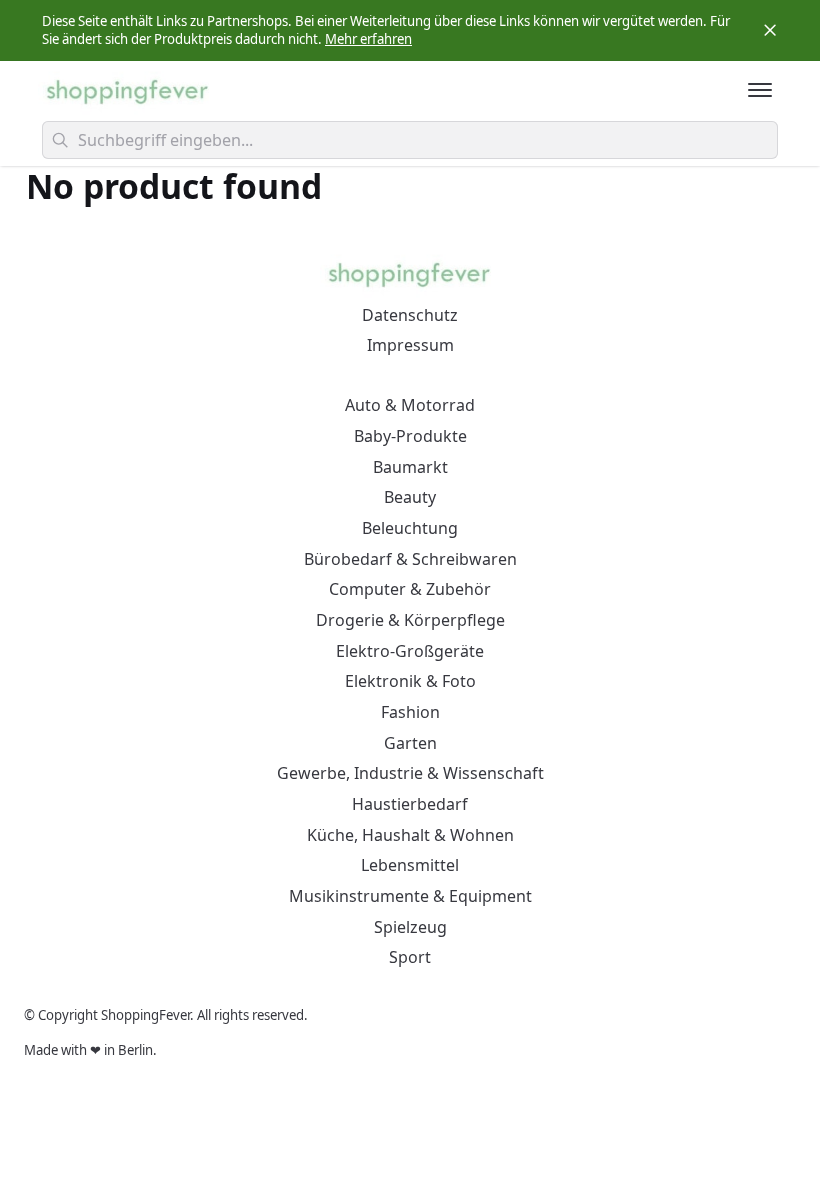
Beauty (410, 497)
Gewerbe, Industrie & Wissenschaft (410, 773)
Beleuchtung (410, 528)
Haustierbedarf (410, 804)
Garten (410, 743)
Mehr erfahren (368, 39)
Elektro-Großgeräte (410, 651)
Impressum (410, 345)
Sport (410, 957)
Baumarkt (410, 467)
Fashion (410, 712)
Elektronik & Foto (410, 681)
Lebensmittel (410, 865)
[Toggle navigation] (760, 90)
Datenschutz (410, 315)
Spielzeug (410, 927)
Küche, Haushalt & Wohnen (410, 835)
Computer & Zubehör (410, 589)
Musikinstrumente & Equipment (410, 896)
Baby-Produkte (410, 436)
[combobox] (410, 140)
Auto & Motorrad (410, 405)
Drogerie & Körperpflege (410, 620)
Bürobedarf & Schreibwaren (410, 559)
